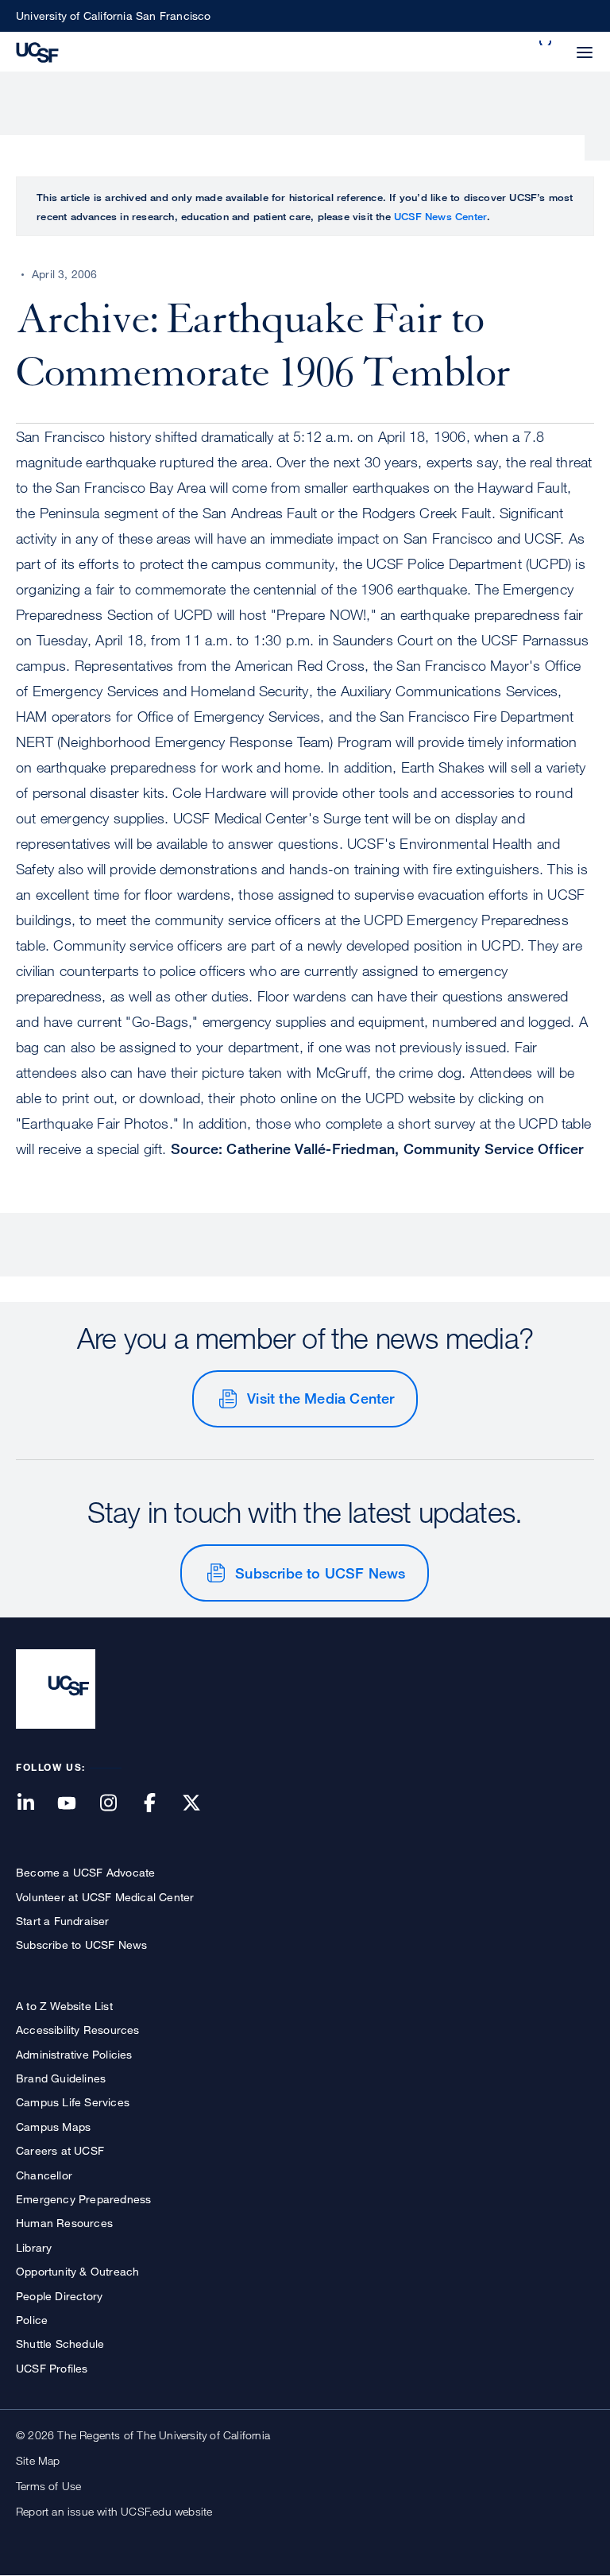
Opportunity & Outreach (77, 2271)
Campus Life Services (73, 2102)
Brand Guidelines (61, 2078)
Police (32, 2320)
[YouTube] (76, 1804)
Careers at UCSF (60, 2150)
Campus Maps (53, 2127)
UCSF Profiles (52, 2368)
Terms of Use (48, 2486)
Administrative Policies (74, 2054)
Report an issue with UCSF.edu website (114, 2511)
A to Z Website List (64, 2006)
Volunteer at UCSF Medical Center (105, 1897)
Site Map (38, 2460)
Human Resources (64, 2223)
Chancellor (44, 2175)
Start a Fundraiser (63, 1921)
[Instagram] (118, 1804)
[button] (546, 43)
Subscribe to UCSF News (320, 1573)
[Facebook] (160, 1804)
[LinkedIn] (35, 1804)
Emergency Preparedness (83, 2199)
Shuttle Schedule (60, 2344)
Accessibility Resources (78, 2030)
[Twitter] (201, 1804)
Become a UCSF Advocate (85, 1872)
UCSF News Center (440, 216)
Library (34, 2247)
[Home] (37, 51)
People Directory (59, 2296)
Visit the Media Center (320, 1398)
